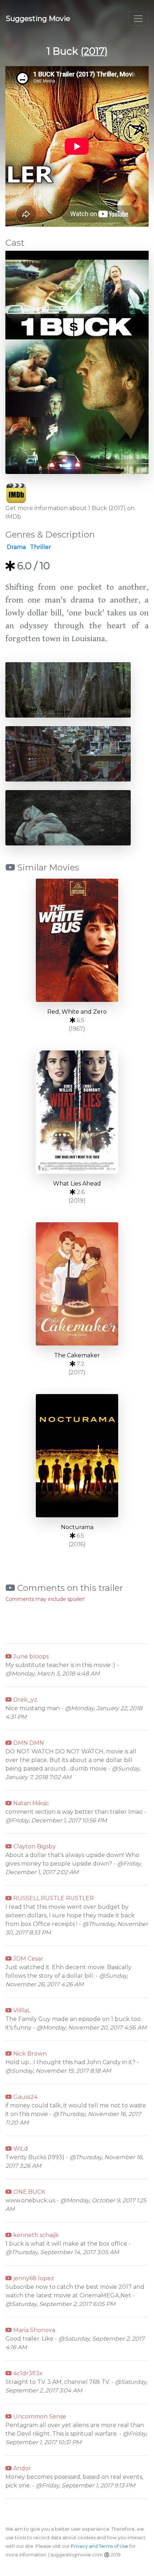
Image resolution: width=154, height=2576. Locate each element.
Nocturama (77, 1527)
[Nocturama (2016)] (77, 1456)
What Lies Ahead (77, 1184)
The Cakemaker (77, 1355)
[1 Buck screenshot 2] (68, 753)
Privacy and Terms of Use (100, 2546)
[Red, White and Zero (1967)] (77, 940)
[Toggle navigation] (138, 19)
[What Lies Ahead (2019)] (77, 1112)
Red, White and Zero (77, 1012)
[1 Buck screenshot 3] (68, 817)
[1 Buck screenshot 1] (68, 690)
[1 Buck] (77, 367)
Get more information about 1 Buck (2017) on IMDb (70, 512)
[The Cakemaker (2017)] (77, 1284)
